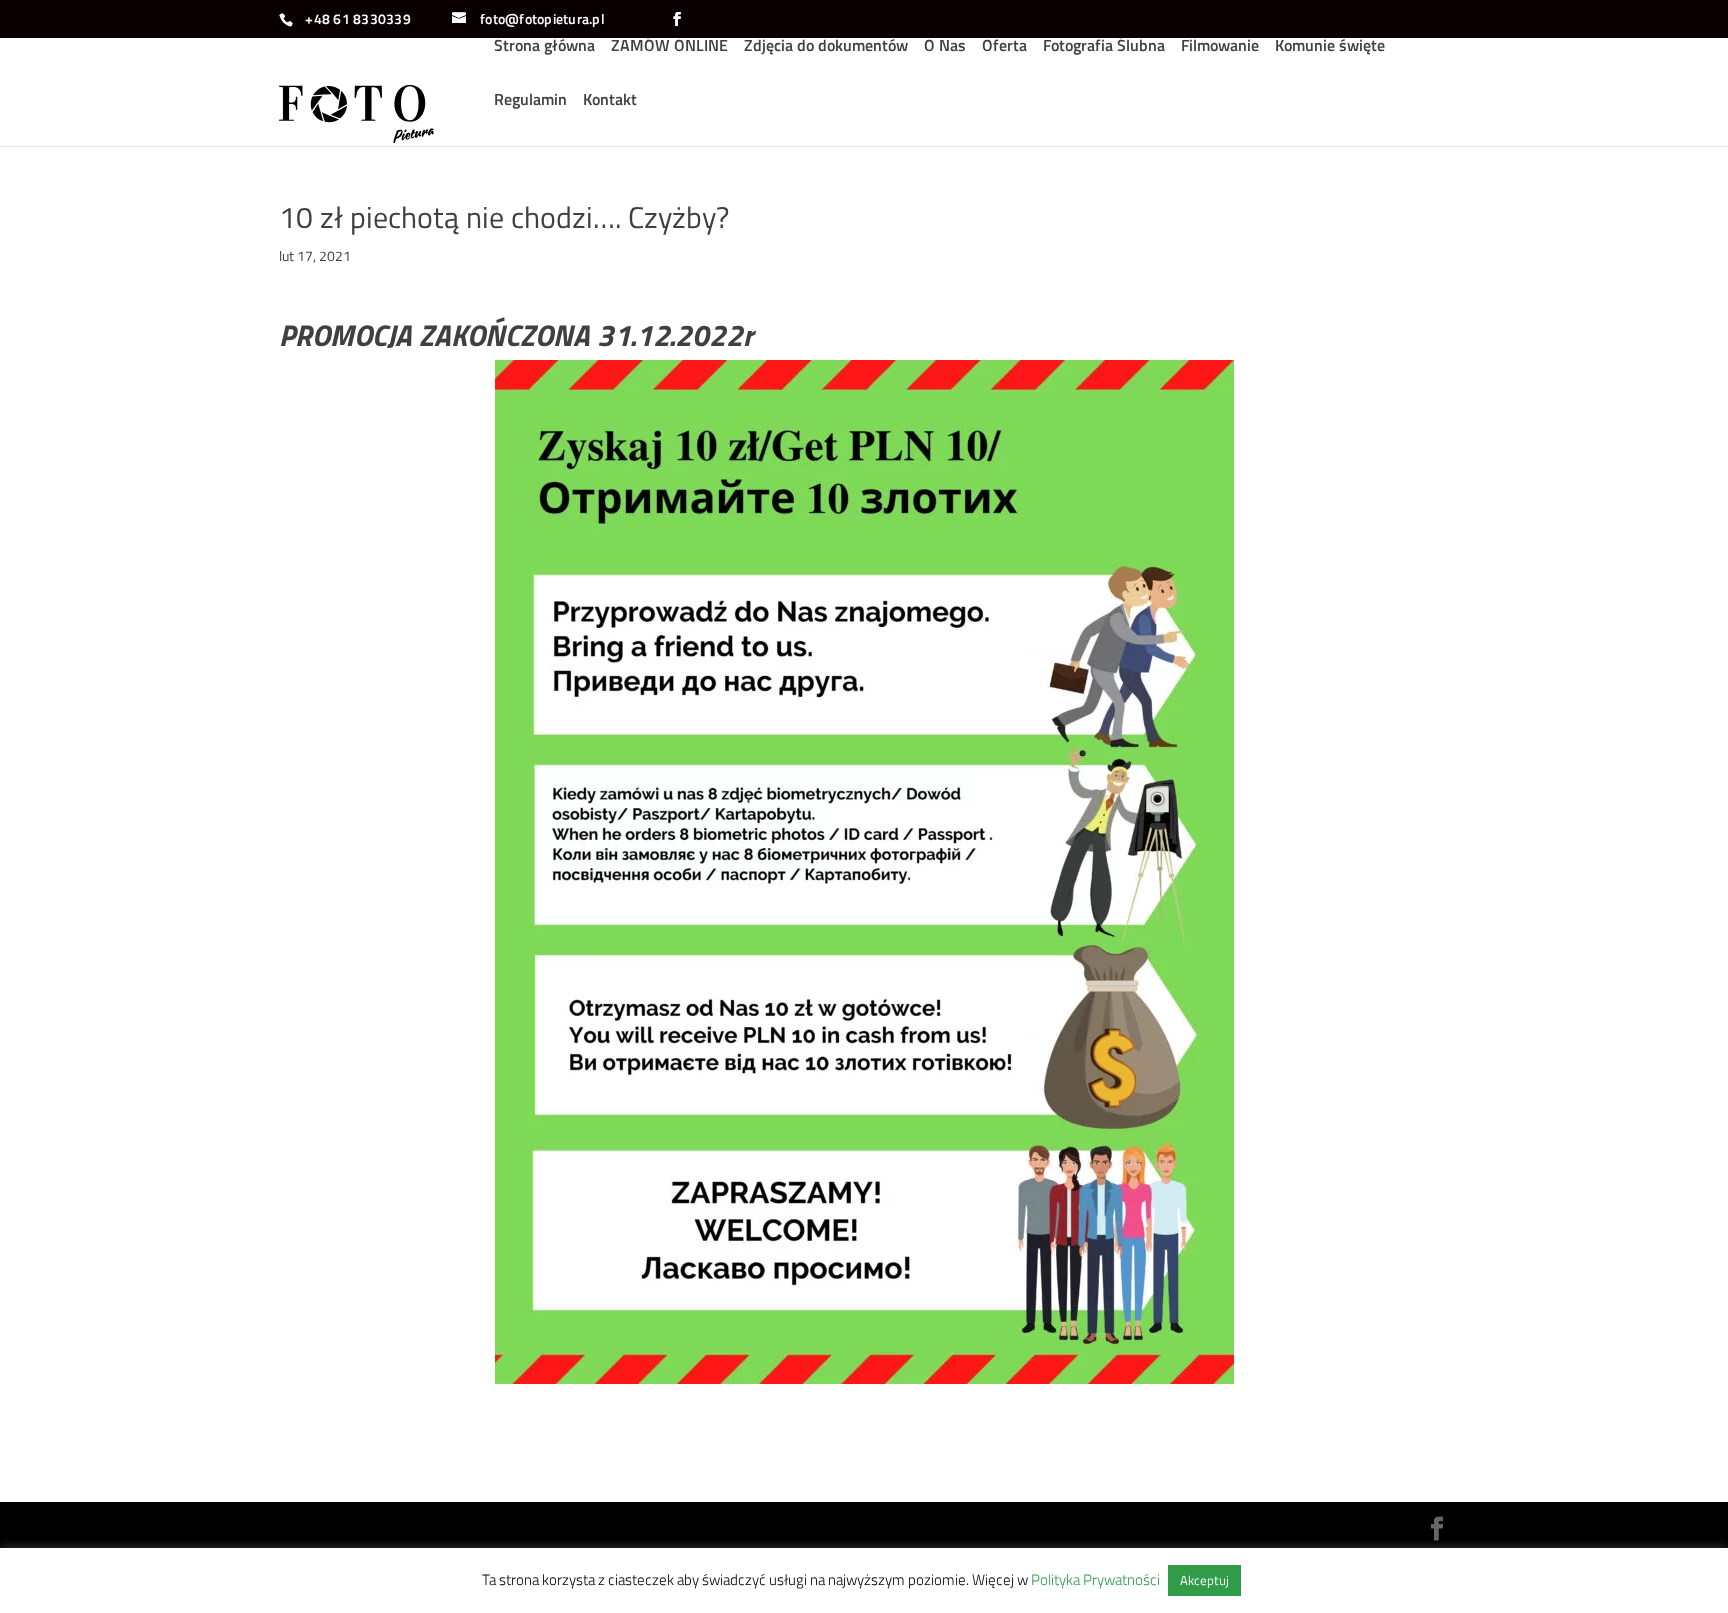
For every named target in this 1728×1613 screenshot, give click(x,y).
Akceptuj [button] (1204, 1580)
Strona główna (544, 47)
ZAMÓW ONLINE (669, 47)
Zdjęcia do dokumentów (826, 47)
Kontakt (610, 101)
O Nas (945, 47)
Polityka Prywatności (1095, 1579)
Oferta (1004, 47)
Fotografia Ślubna (1104, 47)
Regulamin (530, 101)
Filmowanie (1220, 47)
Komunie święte (1330, 47)
